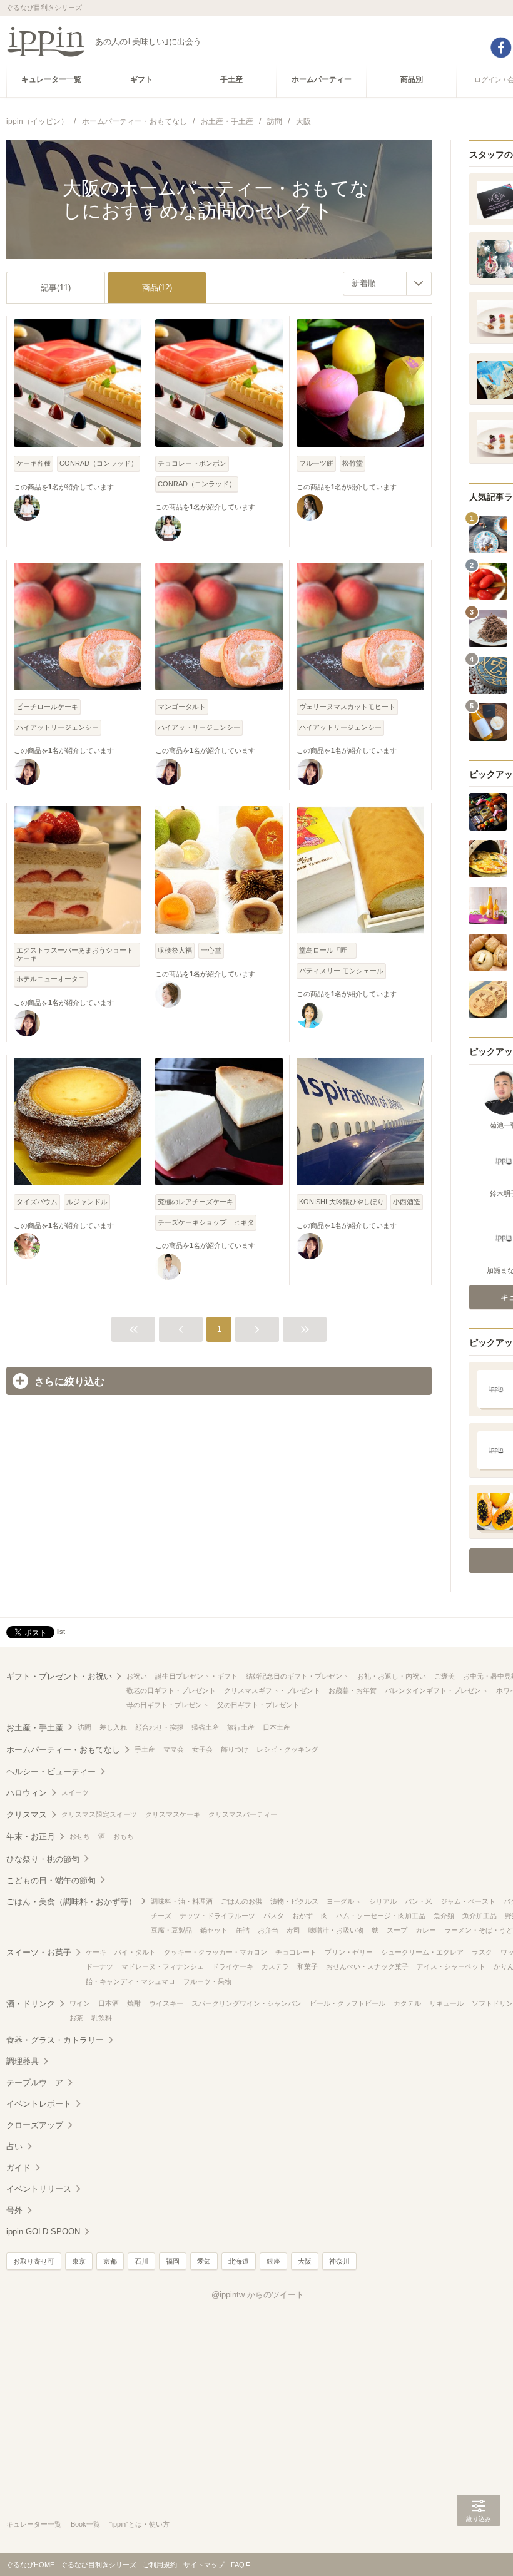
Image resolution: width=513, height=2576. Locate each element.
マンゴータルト (182, 707)
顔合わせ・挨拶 (159, 1727)
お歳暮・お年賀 (353, 1690)
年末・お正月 (31, 1837)
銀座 (273, 2261)
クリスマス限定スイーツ (99, 1814)
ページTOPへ (479, 2548)
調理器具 (23, 2061)
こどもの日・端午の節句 (51, 1880)
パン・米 (419, 1901)
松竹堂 (353, 463)
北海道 (239, 2261)
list (61, 1632)
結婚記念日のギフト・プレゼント (297, 1676)
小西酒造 (407, 1202)
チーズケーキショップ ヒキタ (206, 1222)
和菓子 (307, 1966)
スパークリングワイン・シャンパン (246, 2003)
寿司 (293, 1930)
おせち (80, 1836)
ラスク (482, 1952)
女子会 (202, 1749)
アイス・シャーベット (451, 1966)
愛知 (204, 2261)
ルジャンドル (87, 1202)
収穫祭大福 (175, 950)
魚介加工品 (480, 1916)
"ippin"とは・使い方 (140, 2524)
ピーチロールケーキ (47, 707)
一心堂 (211, 950)
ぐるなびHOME (30, 2565)
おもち (124, 1836)
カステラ (275, 1966)
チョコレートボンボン (192, 463)
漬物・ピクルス (294, 1901)
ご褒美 (444, 1676)
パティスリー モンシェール (341, 971)
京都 (110, 2261)
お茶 (76, 2018)
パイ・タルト (135, 1952)
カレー (426, 1930)
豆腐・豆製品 (171, 1930)
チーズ (161, 1916)
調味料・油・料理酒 (182, 1901)
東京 (79, 2261)
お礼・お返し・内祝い (392, 1676)
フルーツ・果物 (207, 1981)
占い (14, 2146)
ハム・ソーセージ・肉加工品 (381, 1916)
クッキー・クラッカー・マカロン (216, 1952)
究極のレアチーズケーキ (196, 1202)
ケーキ (96, 1952)
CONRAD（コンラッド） (99, 463)
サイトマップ (204, 2565)
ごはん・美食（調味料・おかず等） (71, 1902)
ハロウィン (27, 1793)
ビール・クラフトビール (348, 2003)
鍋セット (214, 1930)
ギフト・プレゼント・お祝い (59, 1676)
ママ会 (174, 1749)
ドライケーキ (233, 1966)
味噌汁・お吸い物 (336, 1930)
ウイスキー (166, 2003)
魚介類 (444, 1916)
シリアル (383, 1901)
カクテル (407, 2003)
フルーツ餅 (316, 463)
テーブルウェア (35, 2083)
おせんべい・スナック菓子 (367, 1966)
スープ (397, 1930)
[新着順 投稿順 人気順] (387, 284)
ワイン (80, 2003)
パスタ (274, 1916)
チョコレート (296, 1952)
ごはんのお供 (241, 1901)
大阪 (305, 2261)
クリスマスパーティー (243, 1814)
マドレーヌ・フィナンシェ (163, 1966)
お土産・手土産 (35, 1728)
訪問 (84, 1727)
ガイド (18, 2168)
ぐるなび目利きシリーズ (99, 2565)
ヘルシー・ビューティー (51, 1771)
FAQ (238, 2565)
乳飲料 (102, 2018)
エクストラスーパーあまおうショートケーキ (75, 954)
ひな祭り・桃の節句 (43, 1859)
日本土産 (277, 1727)
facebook (501, 48)
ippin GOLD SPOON (43, 2231)
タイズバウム (37, 1202)
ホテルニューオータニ (51, 979)
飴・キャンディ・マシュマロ (130, 1981)
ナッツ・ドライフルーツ (217, 1916)
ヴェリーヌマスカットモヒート (347, 707)
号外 (14, 2210)
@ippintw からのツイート (258, 2295)
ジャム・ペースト (468, 1901)
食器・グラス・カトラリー (55, 2040)
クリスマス (27, 1815)
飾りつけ (235, 1749)
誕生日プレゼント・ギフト (196, 1676)
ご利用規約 (160, 2565)
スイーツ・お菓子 (39, 1952)
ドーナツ (99, 1966)
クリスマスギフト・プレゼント (272, 1690)
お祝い (137, 1676)
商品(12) (157, 288)
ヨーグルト (344, 1901)
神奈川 (339, 2261)
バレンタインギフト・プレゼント (436, 1690)
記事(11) (56, 288)
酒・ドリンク (31, 2004)
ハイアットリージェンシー (58, 727)
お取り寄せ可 (34, 2261)
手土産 (145, 1749)
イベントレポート (39, 2104)
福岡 (173, 2261)
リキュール (446, 2003)
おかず (302, 1916)
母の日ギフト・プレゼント (168, 1705)
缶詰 (243, 1930)
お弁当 (268, 1930)
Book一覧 (85, 2524)
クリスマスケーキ (173, 1814)
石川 (141, 2261)
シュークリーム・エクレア (422, 1952)
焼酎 (134, 2003)
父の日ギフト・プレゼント (258, 1705)
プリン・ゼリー (349, 1952)
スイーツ (75, 1792)
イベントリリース (39, 2189)
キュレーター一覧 (34, 2524)
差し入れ (113, 1727)
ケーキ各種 (33, 463)
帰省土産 (205, 1727)
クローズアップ (35, 2125)
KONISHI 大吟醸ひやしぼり (342, 1202)
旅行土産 (241, 1727)
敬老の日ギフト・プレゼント (171, 1690)
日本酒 (109, 2003)
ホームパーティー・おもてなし (63, 1750)
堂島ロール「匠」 (327, 950)
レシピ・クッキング (287, 1749)
